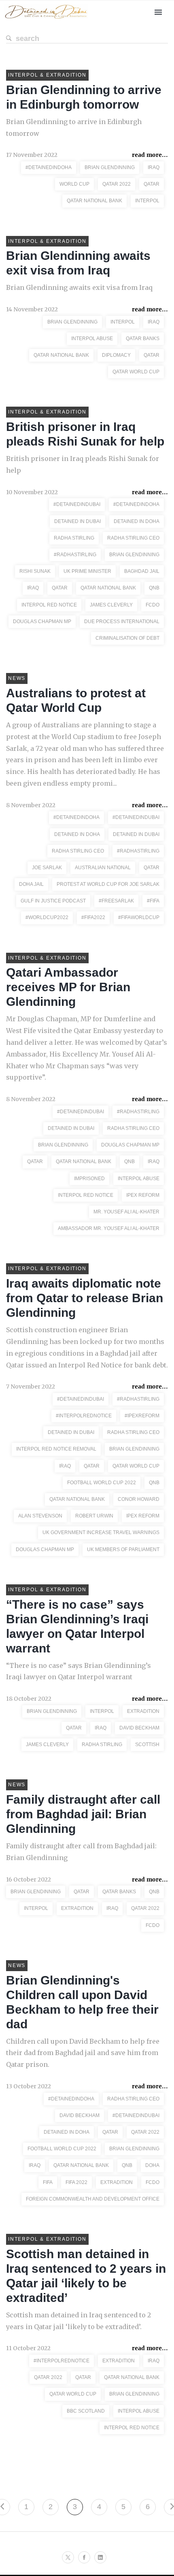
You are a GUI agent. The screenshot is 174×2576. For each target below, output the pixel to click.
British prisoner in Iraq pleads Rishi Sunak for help (83, 464)
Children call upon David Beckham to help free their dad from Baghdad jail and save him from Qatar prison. (83, 2053)
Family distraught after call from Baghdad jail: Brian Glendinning (83, 1814)
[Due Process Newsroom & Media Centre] (46, 19)
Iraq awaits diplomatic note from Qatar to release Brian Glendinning (85, 1298)
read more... (150, 155)
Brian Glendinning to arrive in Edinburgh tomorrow (74, 128)
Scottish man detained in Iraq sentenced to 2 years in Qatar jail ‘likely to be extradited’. (79, 2321)
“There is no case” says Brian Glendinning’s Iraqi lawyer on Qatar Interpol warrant (79, 1671)
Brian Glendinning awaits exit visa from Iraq (79, 287)
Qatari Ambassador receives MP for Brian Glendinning (68, 987)
